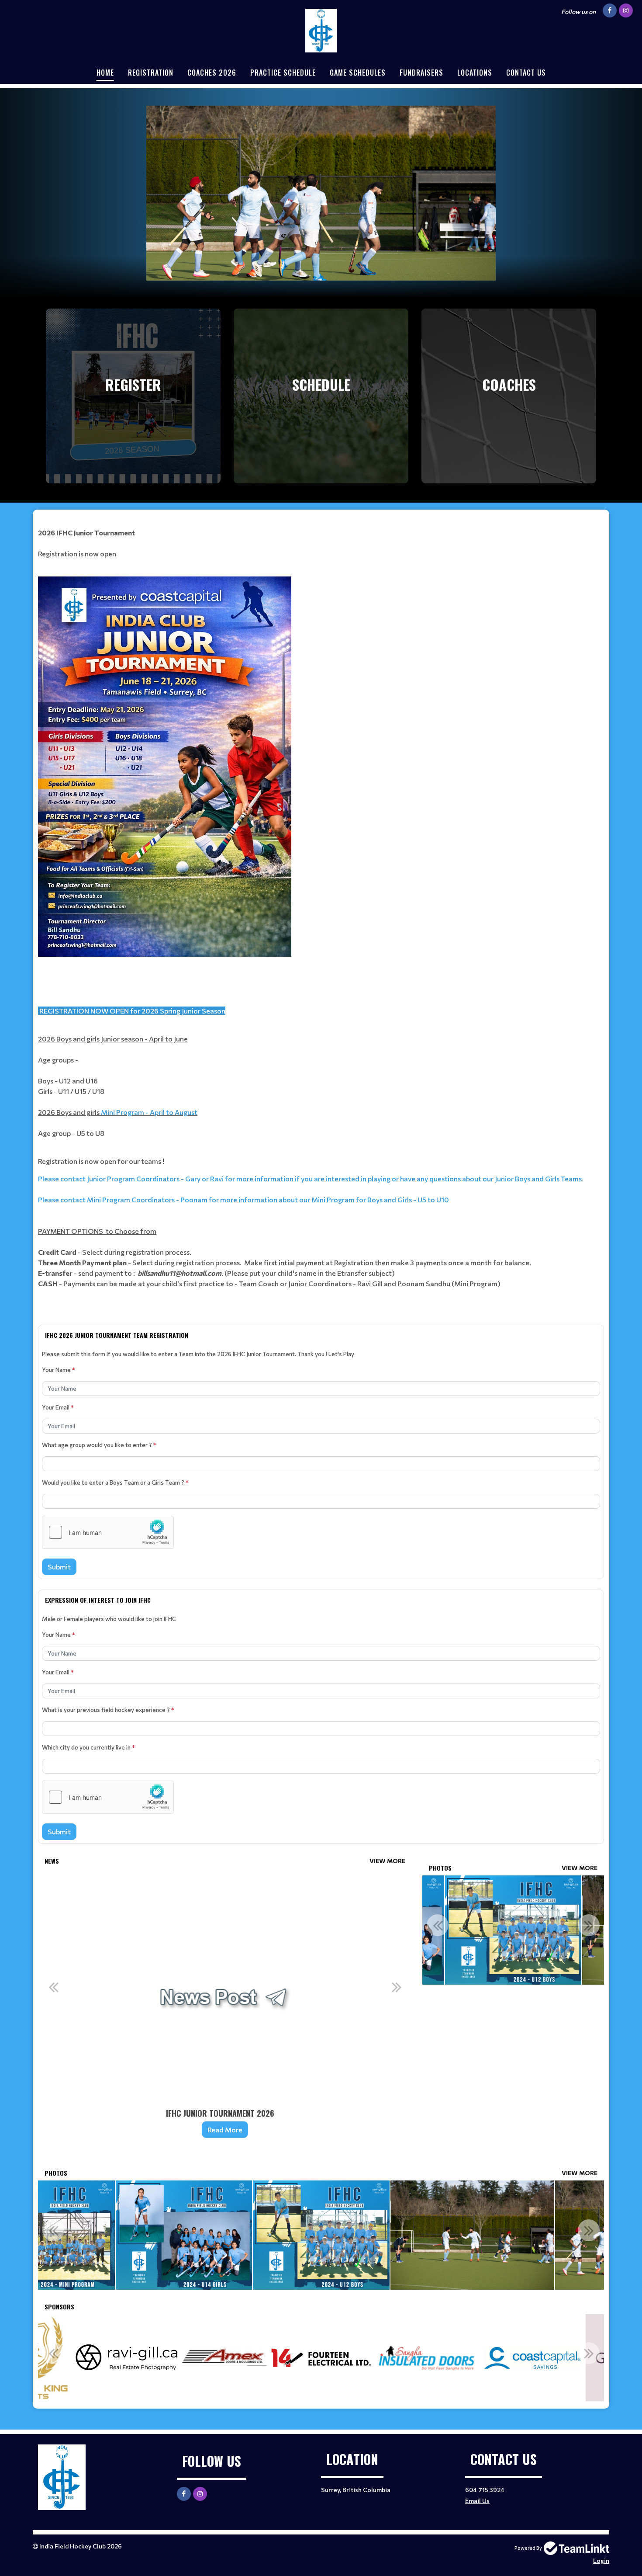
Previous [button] (53, 1987)
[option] (225, 2009)
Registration (151, 73)
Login (601, 2560)
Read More (225, 2129)
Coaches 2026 (212, 73)
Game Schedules (358, 73)
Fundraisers (421, 73)
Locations (475, 73)
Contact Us (526, 73)
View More (387, 1861)
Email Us (477, 2501)
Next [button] (397, 1987)
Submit (59, 1567)
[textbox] (321, 914)
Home (105, 73)
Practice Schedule (283, 73)
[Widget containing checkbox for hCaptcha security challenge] (108, 1532)
